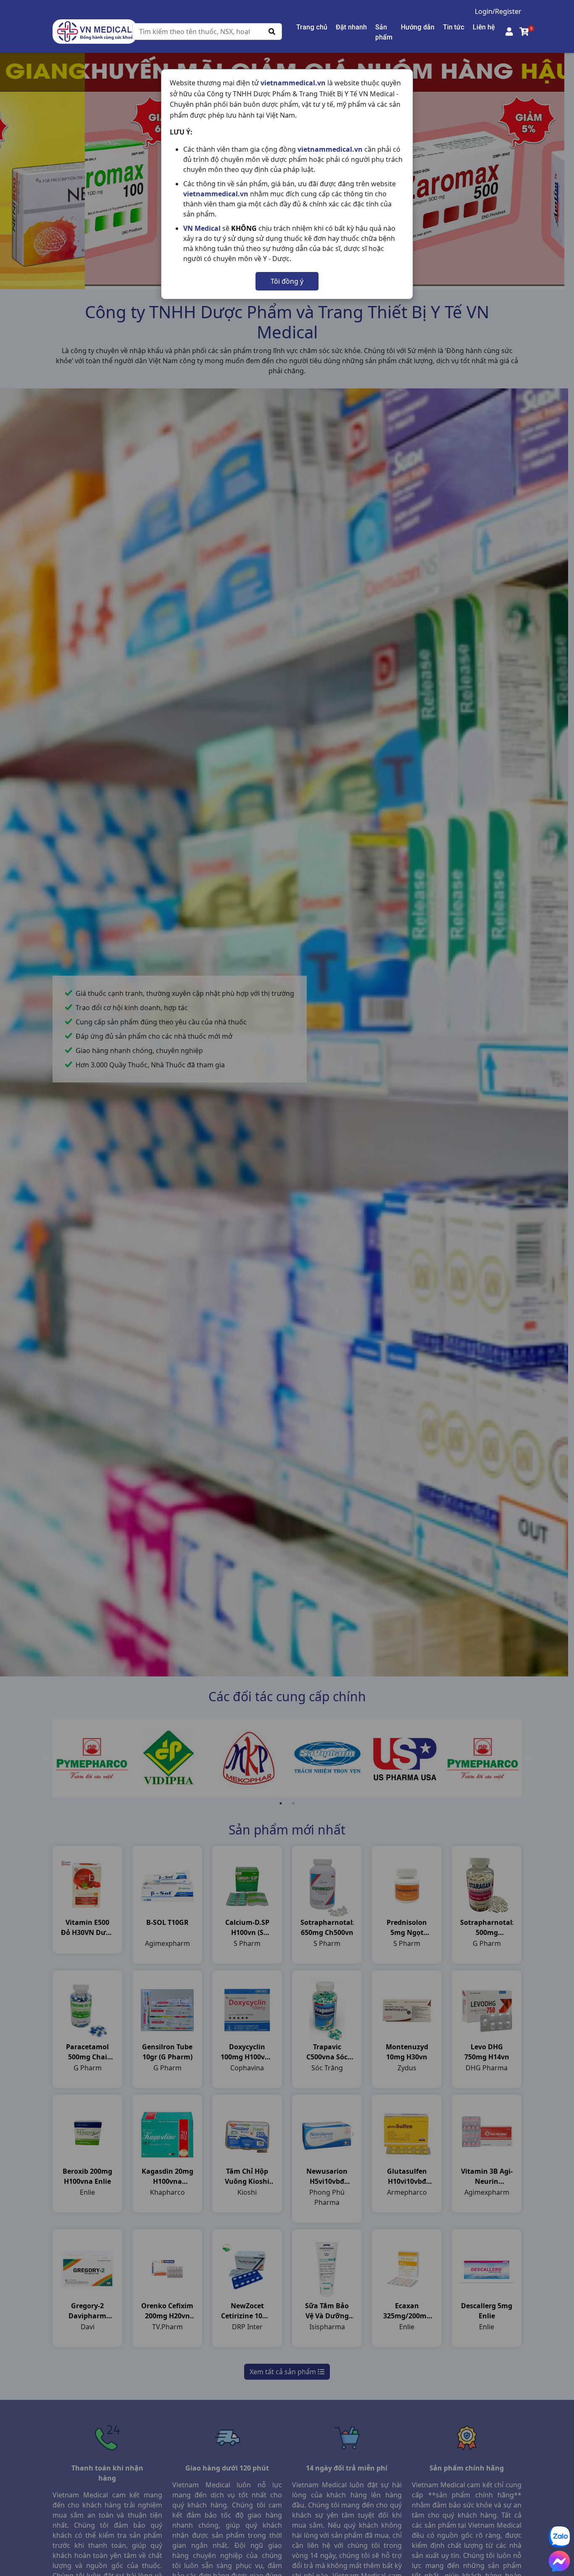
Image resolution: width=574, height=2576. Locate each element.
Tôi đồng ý (287, 281)
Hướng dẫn (418, 27)
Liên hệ (484, 27)
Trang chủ (312, 27)
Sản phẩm (384, 32)
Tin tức (454, 27)
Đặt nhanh (351, 27)
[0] (524, 32)
